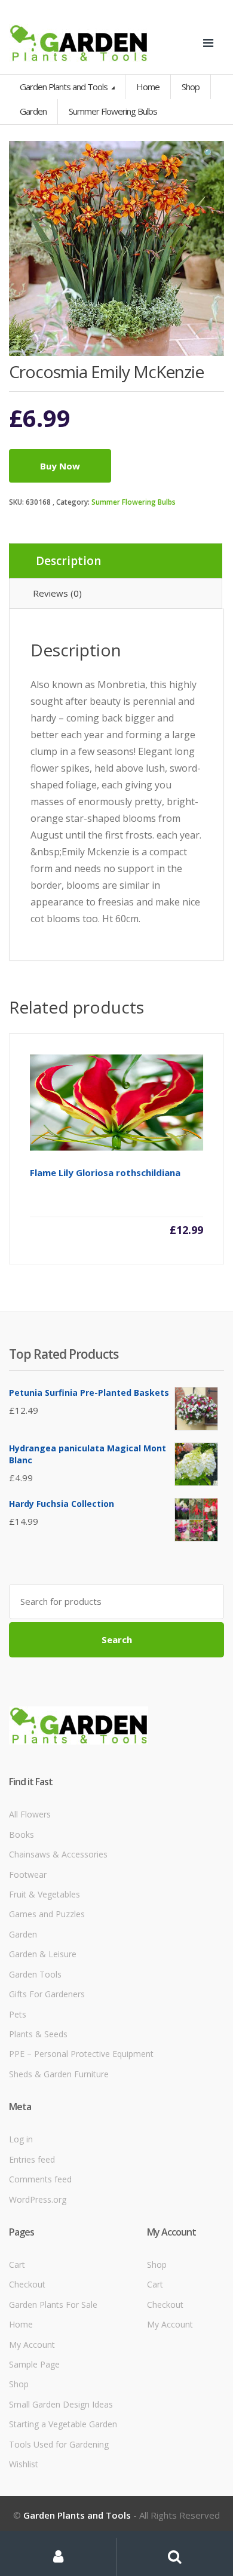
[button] (209, 156)
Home (148, 87)
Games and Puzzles (47, 1914)
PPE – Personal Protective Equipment (81, 2054)
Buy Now (60, 466)
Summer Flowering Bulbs (134, 502)
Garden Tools (35, 1974)
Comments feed (40, 2179)
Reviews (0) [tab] (57, 593)
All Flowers (30, 1814)
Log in (21, 2139)
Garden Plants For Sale (53, 2305)
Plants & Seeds (38, 2034)
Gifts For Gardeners (47, 1994)
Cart (17, 2265)
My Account (32, 2345)
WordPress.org (38, 2199)
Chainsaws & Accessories (58, 1854)
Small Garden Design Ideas (61, 2404)
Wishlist (24, 2464)
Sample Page (34, 2364)
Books (22, 1834)
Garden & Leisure (43, 1954)
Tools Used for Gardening (59, 2444)
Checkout (27, 2284)
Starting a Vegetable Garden (63, 2424)
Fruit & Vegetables (45, 1894)
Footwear (28, 1875)
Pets (18, 2014)
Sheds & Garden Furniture (59, 2074)
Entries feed (32, 2159)
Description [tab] (68, 561)
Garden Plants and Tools (65, 87)
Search (117, 1639)
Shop (191, 87)
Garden (23, 1934)
